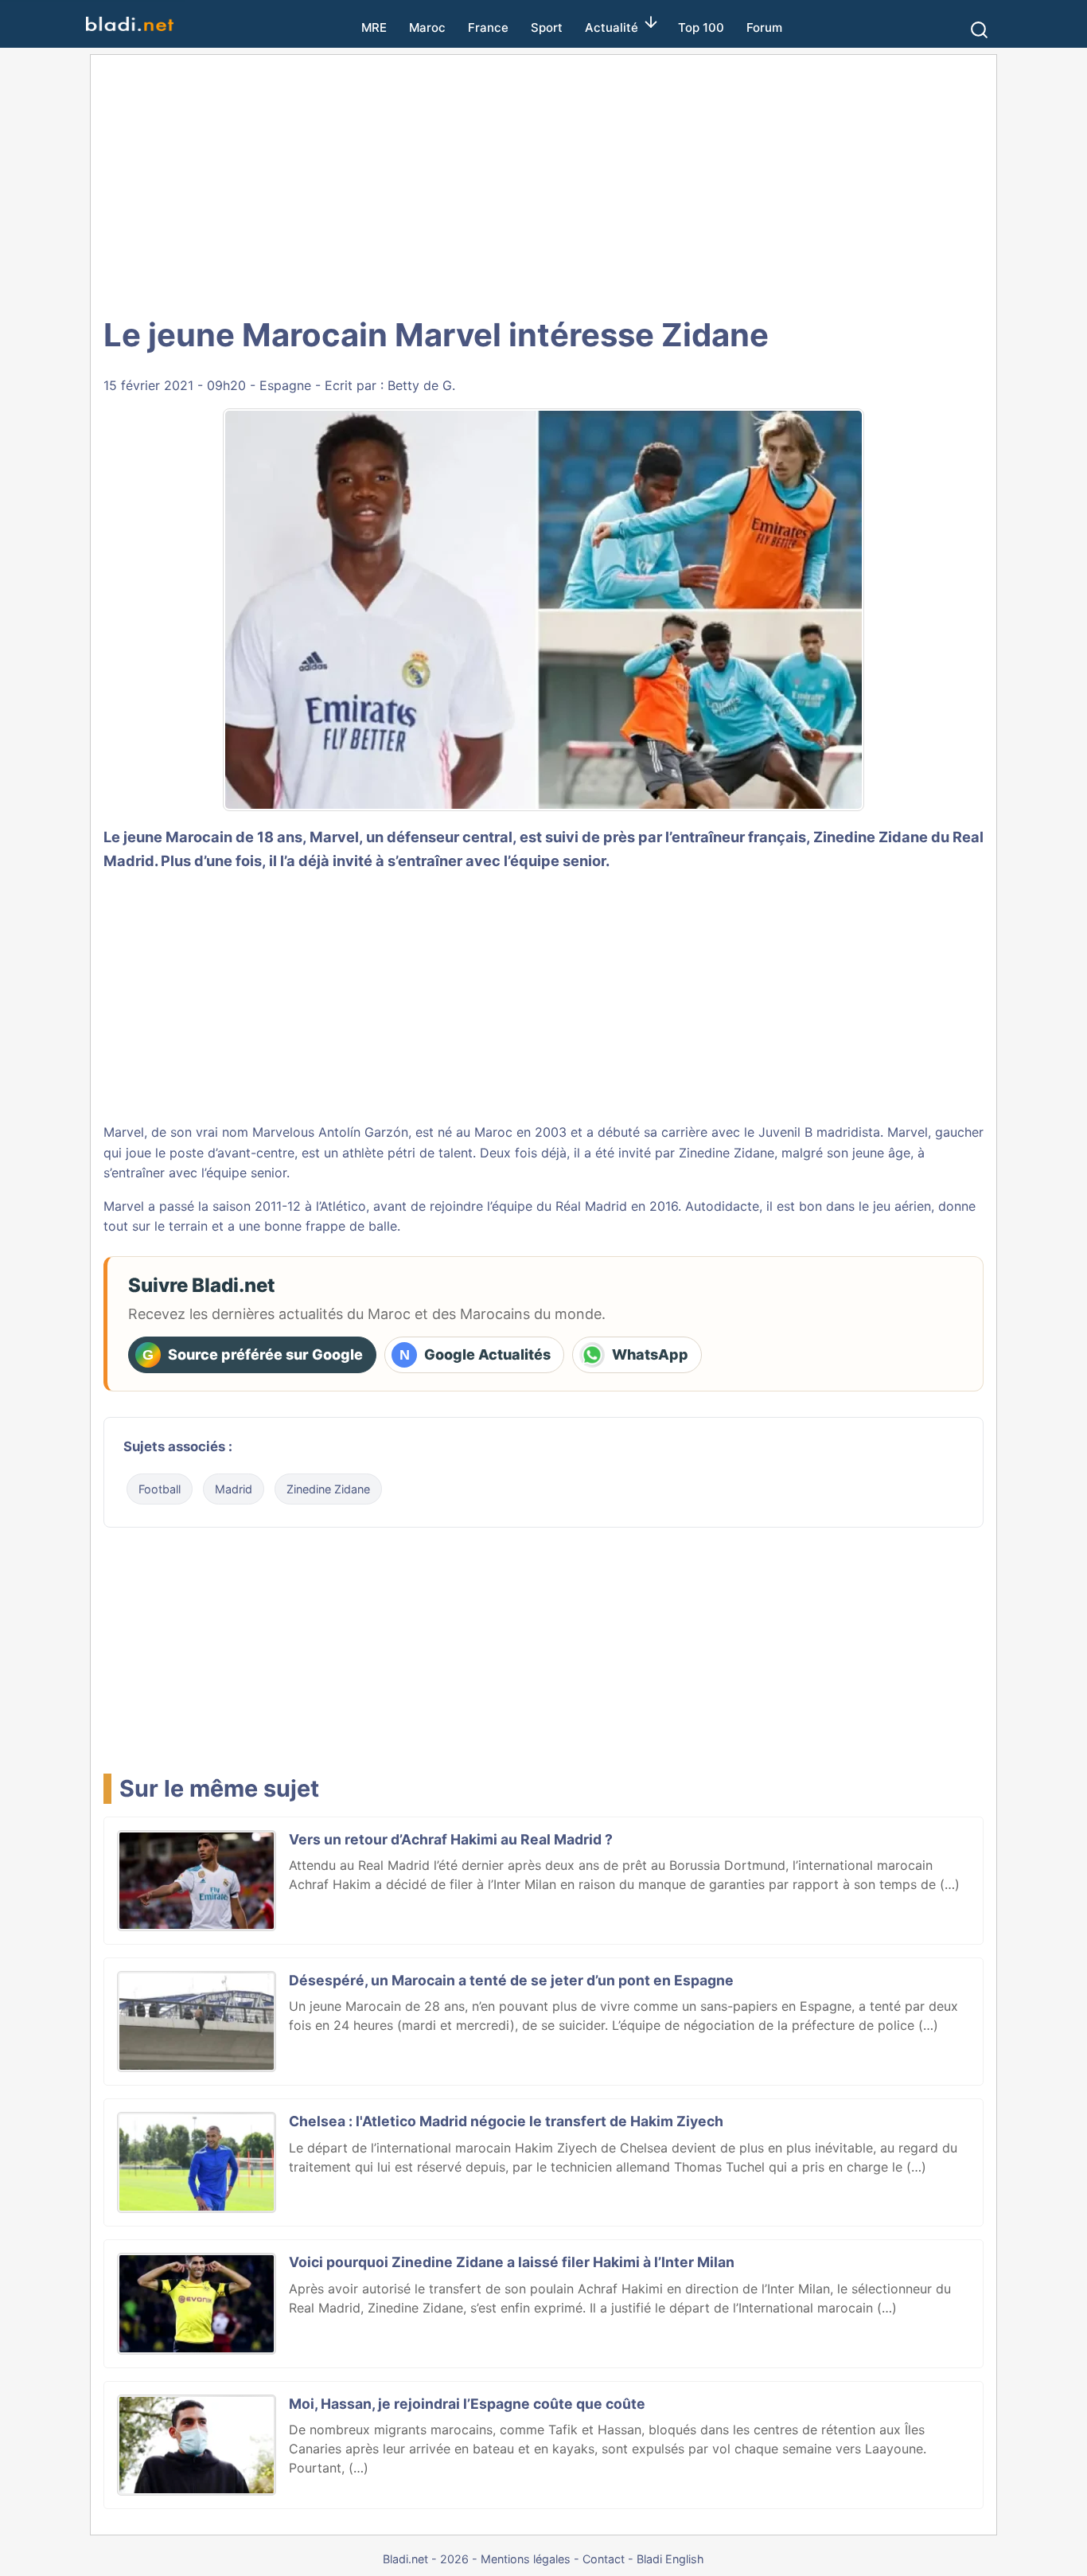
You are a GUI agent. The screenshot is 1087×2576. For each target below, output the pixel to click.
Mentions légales (526, 2559)
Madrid (234, 1489)
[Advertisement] (543, 183)
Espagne (285, 385)
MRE (374, 27)
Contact (604, 2559)
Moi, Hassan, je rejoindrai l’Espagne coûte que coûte (467, 2404)
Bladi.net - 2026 (426, 2559)
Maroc (427, 27)
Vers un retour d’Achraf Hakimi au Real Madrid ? (451, 1839)
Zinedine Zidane (328, 1489)
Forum (764, 27)
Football (160, 1489)
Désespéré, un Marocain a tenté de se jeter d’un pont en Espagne (511, 1980)
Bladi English (670, 2559)
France (488, 27)
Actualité (612, 27)
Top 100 (701, 27)
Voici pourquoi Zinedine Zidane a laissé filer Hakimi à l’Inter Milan (512, 2262)
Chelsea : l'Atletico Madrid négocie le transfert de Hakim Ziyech (506, 2121)
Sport (547, 27)
